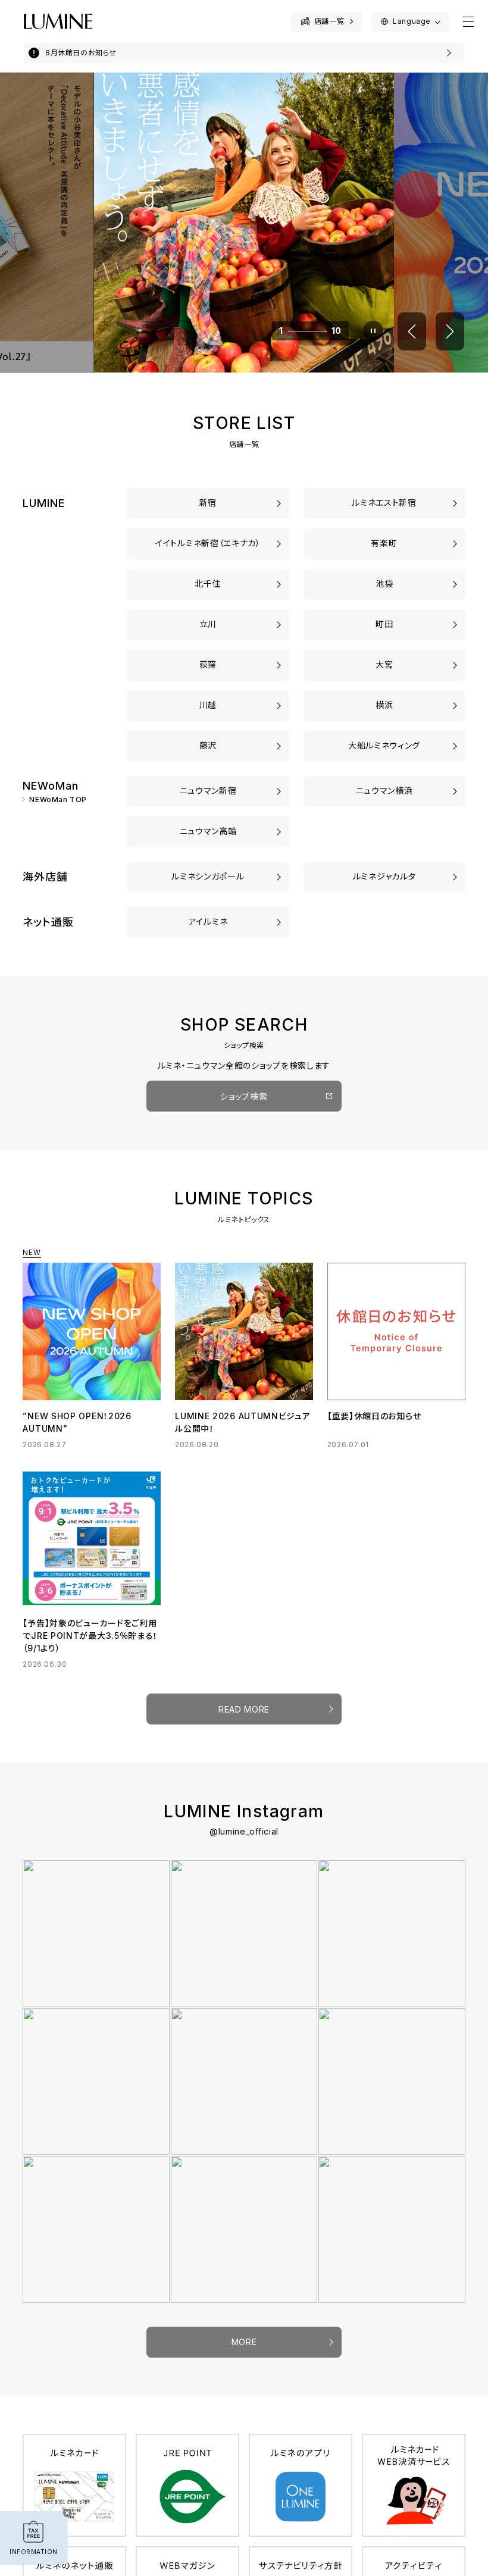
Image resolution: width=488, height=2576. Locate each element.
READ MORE (244, 1709)
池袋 (384, 583)
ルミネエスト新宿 (384, 503)
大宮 (384, 664)
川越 (208, 705)
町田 (384, 624)
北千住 (208, 583)
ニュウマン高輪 (208, 831)
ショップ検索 (244, 1096)
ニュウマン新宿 (208, 791)
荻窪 (208, 664)
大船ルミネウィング (384, 745)
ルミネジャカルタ (384, 876)
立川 (208, 624)
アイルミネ (208, 921)
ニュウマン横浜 (384, 791)
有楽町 (384, 543)
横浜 (384, 705)
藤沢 (208, 745)
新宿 (208, 503)
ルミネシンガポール (208, 876)
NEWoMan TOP (58, 800)
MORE (244, 2342)
